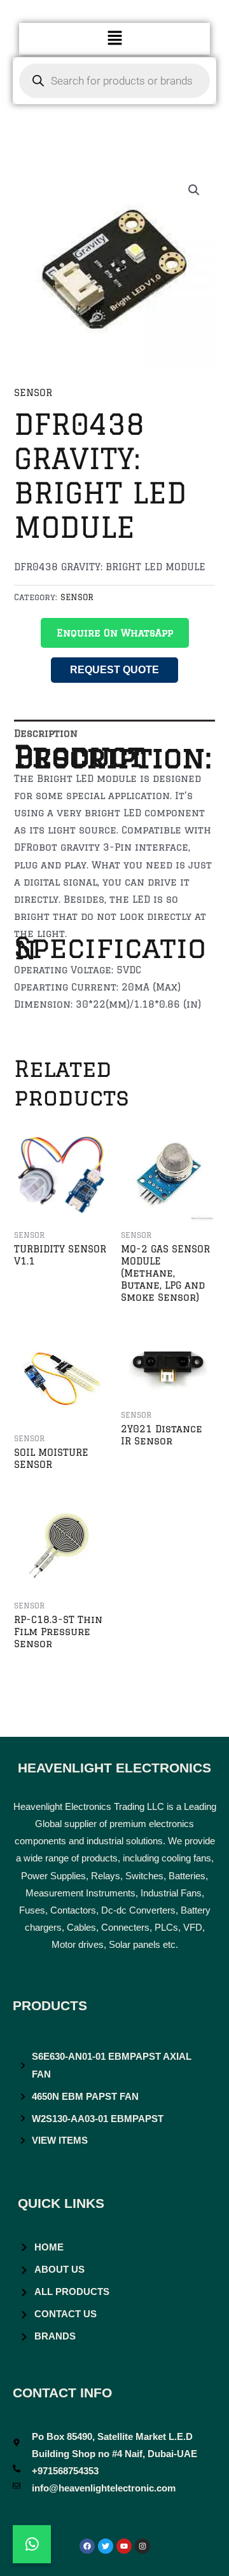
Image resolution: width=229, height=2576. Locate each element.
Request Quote (114, 670)
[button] (114, 38)
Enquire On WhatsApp (115, 633)
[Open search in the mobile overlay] (114, 81)
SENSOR (33, 393)
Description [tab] (46, 733)
